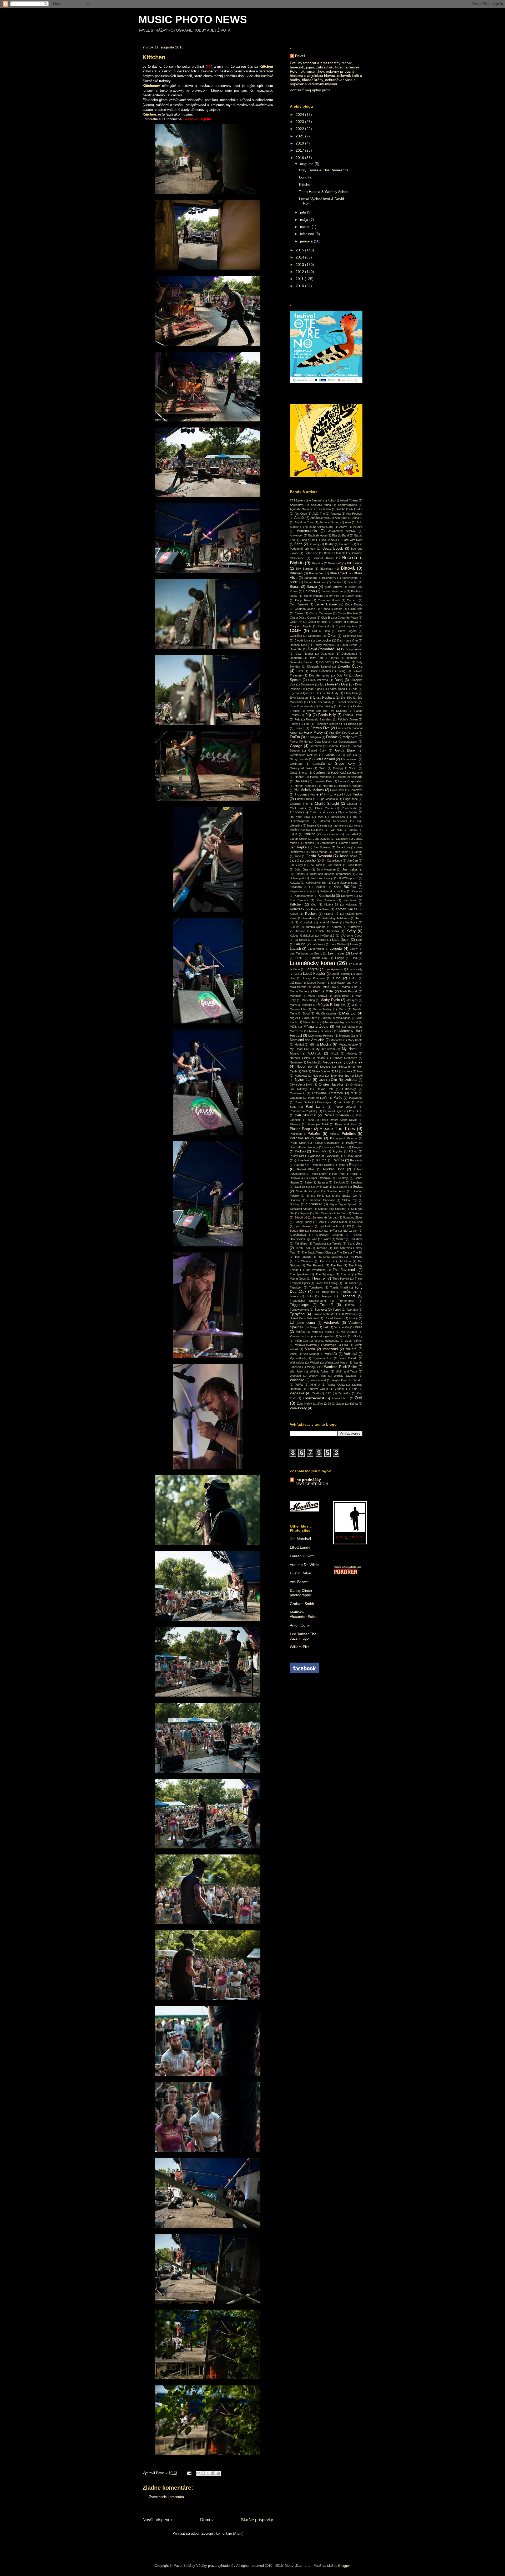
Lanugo (300, 944)
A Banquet (316, 500)
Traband (348, 1296)
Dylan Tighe (314, 689)
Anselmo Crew (304, 522)
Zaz (328, 1393)
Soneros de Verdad (325, 1217)
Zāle (354, 1389)
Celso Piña (355, 609)
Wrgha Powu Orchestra (347, 1380)
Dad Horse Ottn (347, 640)
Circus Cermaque (321, 613)
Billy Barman (304, 569)
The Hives (356, 1257)
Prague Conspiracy (326, 1143)
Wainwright (297, 1362)
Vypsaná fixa (322, 1358)
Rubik (354, 1174)
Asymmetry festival (342, 531)
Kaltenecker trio (316, 883)
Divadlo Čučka (350, 666)
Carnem (352, 600)
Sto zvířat (330, 1231)
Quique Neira (303, 1160)
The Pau (336, 1265)
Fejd (297, 719)
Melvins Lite (298, 1009)
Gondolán (319, 764)
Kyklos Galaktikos (302, 936)
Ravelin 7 (300, 1165)
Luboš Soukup (341, 974)
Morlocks (337, 1040)
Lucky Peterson (314, 978)
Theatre (318, 1278)
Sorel (321, 1222)
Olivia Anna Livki (301, 1085)
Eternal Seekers (347, 702)
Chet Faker (298, 808)
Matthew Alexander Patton (304, 1614)
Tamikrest (320, 1244)
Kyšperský (327, 936)
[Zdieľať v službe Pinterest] (218, 2473)
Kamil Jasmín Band (345, 883)
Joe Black (315, 865)
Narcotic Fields (300, 1058)
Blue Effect (339, 573)
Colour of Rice (317, 622)
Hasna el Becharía (350, 777)
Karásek (320, 887)
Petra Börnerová (336, 1115)
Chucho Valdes (348, 812)
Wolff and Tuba (346, 1371)
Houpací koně (307, 794)
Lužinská (296, 983)
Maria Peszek (349, 991)
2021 (300, 136)
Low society (355, 969)
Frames (300, 728)
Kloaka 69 (331, 904)
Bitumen (296, 573)
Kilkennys (347, 896)
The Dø (342, 1252)
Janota (358, 852)
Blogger (344, 2566)
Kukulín (295, 927)
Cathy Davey (354, 604)
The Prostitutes (315, 1270)
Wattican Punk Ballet (341, 1367)
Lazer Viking (316, 949)
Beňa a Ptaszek (335, 553)
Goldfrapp (296, 764)
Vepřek (300, 1332)
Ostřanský (349, 1089)
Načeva (352, 1053)
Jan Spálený (322, 847)
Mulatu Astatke (348, 1045)
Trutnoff (326, 1305)
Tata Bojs (355, 1244)
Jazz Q (295, 861)
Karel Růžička (345, 887)
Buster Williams (313, 596)
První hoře (319, 1151)
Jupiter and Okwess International (330, 874)
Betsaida (317, 563)
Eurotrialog (326, 706)
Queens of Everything (324, 1156)
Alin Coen (301, 514)
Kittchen (306, 185)
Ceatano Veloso (305, 609)
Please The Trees (337, 1129)
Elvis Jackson (299, 698)
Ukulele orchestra (324, 1314)
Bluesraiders (350, 578)
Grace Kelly (345, 764)
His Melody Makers (309, 790)
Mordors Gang (348, 1036)
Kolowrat (351, 904)
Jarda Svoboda (319, 856)
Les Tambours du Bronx (306, 953)
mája (305, 220)
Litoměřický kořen (312, 963)
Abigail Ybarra (349, 500)
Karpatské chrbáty (302, 891)
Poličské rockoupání (306, 1138)
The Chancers (304, 1261)
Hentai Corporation (350, 781)
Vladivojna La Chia (336, 1345)
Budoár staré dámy (334, 591)
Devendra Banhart (302, 662)
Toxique (327, 1296)
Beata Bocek (333, 549)
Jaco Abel (351, 834)
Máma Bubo (350, 987)
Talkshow (356, 1239)
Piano (310, 1120)
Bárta (298, 544)
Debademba (349, 654)
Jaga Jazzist (321, 839)
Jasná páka (348, 856)
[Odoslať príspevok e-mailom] (189, 2473)
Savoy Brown (319, 1187)
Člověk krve (302, 640)
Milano (327, 1018)
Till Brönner (351, 1283)
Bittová (348, 568)
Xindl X (315, 1385)
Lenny (354, 949)
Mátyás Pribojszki (332, 1005)
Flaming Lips (354, 724)
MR (312, 1045)
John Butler (355, 865)
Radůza (338, 1160)
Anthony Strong (329, 522)
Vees (359, 1327)
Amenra (336, 514)
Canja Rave (303, 600)
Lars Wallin (338, 944)
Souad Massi (338, 1222)
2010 (300, 286)
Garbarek (316, 746)
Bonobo (353, 582)
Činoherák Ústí (353, 636)
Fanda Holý (327, 715)
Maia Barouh (298, 987)
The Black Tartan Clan (316, 1252)
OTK (354, 1093)
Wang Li (313, 1367)
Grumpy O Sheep (345, 768)
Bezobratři (335, 563)
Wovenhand (318, 1380)
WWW (299, 1385)
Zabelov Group (318, 1389)
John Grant (302, 869)
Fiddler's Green (348, 719)
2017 (300, 150)
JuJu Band (297, 874)
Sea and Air (340, 1187)
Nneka (348, 1071)
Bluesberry (329, 578)
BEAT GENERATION (312, 1484)
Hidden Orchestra (351, 786)
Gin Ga (352, 755)
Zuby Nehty (305, 1404)
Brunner (309, 591)
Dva (344, 684)
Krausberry (310, 918)
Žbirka (354, 1404)
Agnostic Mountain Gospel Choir (310, 509)
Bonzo (312, 586)
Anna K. (357, 518)
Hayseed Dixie (323, 781)
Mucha (326, 1044)
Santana (322, 1182)
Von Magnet (311, 1354)
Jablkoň (309, 834)
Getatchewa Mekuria (304, 755)
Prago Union (298, 1143)
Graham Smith (302, 1604)
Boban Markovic (315, 582)
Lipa (354, 958)
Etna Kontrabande (302, 706)
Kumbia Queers (315, 927)
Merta (342, 1009)
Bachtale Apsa (317, 535)
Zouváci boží (340, 1398)
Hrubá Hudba (352, 794)
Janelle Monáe (318, 852)
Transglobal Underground (308, 1301)
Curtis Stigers (347, 631)
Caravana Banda (329, 600)
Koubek (311, 914)
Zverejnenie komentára (166, 2497)
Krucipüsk (306, 922)
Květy (351, 931)
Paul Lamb (315, 1107)
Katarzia (357, 891)
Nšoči (359, 1076)
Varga (314, 1327)
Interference (340, 825)
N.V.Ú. (335, 1053)
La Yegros (319, 940)
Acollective (297, 505)
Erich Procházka (320, 702)
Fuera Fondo (299, 742)
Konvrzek (297, 909)
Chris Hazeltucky (321, 812)
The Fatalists (303, 1257)
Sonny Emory (303, 1222)
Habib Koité (339, 773)
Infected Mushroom (333, 821)
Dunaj (339, 680)
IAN (320, 817)
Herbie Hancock (305, 786)
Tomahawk (316, 1287)
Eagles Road (336, 689)
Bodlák (337, 582)
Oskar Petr (325, 1089)
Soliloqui (357, 1213)
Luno (337, 978)
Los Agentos (334, 969)
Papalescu (356, 1098)
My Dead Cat (299, 1049)
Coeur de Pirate (348, 618)
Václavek (331, 1322)
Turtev (337, 1310)
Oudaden (296, 1098)
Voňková (351, 1354)
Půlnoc (353, 1151)
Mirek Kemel (311, 1022)
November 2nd (339, 1076)
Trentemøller (346, 1301)
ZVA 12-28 (324, 1404)
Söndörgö (301, 1217)
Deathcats (327, 654)
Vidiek (343, 1336)
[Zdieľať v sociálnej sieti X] (208, 2473)
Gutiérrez (319, 773)
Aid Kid (341, 509)
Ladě (359, 940)
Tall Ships (301, 1244)
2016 (300, 158)
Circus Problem (348, 613)
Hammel (357, 773)
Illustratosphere (300, 821)
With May (296, 1371)
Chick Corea (324, 808)
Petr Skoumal (305, 1115)
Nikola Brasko (321, 1071)
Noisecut (318, 1076)
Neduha (312, 1062)
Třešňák (350, 1305)
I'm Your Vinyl (300, 817)
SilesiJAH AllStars (301, 1209)
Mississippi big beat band (341, 1022)
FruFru (295, 737)
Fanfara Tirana (353, 715)
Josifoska (350, 869)
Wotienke (297, 1380)
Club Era (327, 618)
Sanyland (357, 1182)
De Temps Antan (352, 649)
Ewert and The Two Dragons (327, 711)
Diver (300, 671)
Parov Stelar (303, 1102)
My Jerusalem (325, 1049)
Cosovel (324, 626)
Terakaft (322, 1248)
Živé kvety (298, 1408)
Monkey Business (321, 1031)
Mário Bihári (341, 996)
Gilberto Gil (332, 755)
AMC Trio (319, 514)
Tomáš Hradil (339, 1287)
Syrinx (327, 1239)
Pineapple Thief (318, 1124)
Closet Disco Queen (303, 618)
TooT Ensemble (325, 1292)
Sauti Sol (300, 1187)
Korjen (294, 914)
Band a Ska (308, 540)
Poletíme (349, 1133)
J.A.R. (294, 834)
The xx (346, 1274)
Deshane (352, 658)
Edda (354, 689)
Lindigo (340, 958)
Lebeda (336, 948)
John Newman (326, 869)
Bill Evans (355, 563)
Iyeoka (353, 830)
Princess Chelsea (335, 1147)
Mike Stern (310, 1018)
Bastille (330, 544)
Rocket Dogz (334, 1169)
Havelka (301, 781)
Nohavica (301, 1076)
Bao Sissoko (329, 540)
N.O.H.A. (315, 1053)
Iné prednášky (308, 1480)
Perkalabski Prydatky (304, 1111)
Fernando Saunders (319, 719)
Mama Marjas (299, 991)
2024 (300, 115)
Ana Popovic (354, 514)
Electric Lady (330, 693)
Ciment (299, 613)
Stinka (314, 1231)
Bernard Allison (323, 558)
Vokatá (351, 1349)
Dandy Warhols (324, 645)
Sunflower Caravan (329, 1235)
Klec (314, 904)
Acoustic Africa (321, 505)
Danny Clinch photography (301, 1593)
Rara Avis (356, 1160)
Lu (296, 974)
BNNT (294, 582)
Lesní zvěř (336, 953)
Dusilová (327, 684)
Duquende (307, 684)
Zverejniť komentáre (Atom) (222, 2533)
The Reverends (345, 1270)
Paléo (338, 1098)
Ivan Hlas (336, 830)
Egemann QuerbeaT (303, 693)
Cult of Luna (321, 631)
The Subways (325, 1274)
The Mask (345, 1261)
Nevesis (325, 1067)
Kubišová (351, 922)
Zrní (358, 1398)
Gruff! (322, 768)
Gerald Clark (317, 750)
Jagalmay (342, 839)
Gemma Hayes (337, 746)
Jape (298, 856)
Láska (354, 944)
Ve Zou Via (342, 1327)
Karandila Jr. (298, 887)
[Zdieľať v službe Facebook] (213, 2473)
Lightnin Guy (319, 958)
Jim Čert (353, 861)
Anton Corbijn (301, 1625)
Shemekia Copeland (322, 1200)
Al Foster (357, 509)
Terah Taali (303, 1248)
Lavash (295, 949)
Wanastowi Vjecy (336, 1362)
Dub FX (342, 675)
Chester (352, 804)
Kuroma (337, 927)
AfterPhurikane (347, 505)
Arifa (348, 522)
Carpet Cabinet (326, 604)
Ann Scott (341, 518)
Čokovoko (323, 640)
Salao (308, 1182)
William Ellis (300, 1647)
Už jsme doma (302, 1323)
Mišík (293, 1027)
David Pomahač (321, 649)
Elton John (351, 693)
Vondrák (331, 1354)
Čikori (332, 636)
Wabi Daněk (348, 1358)
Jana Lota (343, 847)
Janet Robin (341, 852)
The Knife (326, 1261)
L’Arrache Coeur (352, 936)
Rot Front (338, 1174)
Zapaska (297, 1393)
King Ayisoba (326, 900)
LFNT (299, 958)
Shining (294, 1204)
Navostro (296, 1062)
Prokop (300, 1151)
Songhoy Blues (353, 1217)
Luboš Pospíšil (314, 974)
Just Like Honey (322, 878)
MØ (338, 1027)
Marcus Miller (323, 991)
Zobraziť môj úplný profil (310, 90)
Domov (207, 2520)
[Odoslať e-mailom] (198, 2473)
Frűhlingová (313, 737)
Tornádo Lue (349, 1292)
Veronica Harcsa (323, 1332)
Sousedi (357, 1222)
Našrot (321, 1058)
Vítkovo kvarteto (306, 1345)
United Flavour (334, 1318)
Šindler (340, 1239)
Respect (356, 1165)
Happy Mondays (321, 777)
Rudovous (296, 1178)
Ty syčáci (298, 1314)
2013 (300, 265)
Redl (341, 1165)
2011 (300, 279)
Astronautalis (307, 531)
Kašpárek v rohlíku (333, 891)
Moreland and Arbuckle (307, 1040)
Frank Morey (313, 733)
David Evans (349, 645)
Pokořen (314, 1133)
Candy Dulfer (354, 596)
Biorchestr (327, 569)
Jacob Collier (298, 839)
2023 (300, 122)
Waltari (314, 1362)
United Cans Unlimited (304, 1318)
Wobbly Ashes (319, 1371)
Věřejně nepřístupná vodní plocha (312, 1336)
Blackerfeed (317, 573)
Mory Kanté (355, 1040)
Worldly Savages (345, 1376)
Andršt (299, 518)
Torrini (294, 1296)
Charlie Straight (327, 804)
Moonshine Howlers (321, 1036)
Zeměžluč (345, 1393)
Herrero (328, 786)
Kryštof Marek (329, 922)
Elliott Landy (300, 1547)
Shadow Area (336, 1191)
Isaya (320, 830)
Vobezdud (330, 1349)
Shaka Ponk (315, 1196)
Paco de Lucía (318, 1098)
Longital (306, 177)
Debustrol (296, 658)
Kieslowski (327, 896)
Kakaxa (295, 883)
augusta (307, 164)
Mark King (308, 1000)
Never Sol (304, 1067)
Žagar (340, 1404)
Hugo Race (351, 799)
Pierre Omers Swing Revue (339, 1120)
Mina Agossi (344, 1018)
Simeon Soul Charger (332, 1209)
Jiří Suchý (296, 865)
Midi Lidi (349, 1013)
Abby (331, 500)
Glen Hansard (324, 759)
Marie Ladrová (317, 996)
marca (306, 227)
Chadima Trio (299, 804)
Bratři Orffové (334, 587)
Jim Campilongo (332, 861)
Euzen (343, 706)
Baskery (314, 544)
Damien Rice (298, 645)
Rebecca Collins (322, 1165)
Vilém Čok (302, 1341)
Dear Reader (304, 654)
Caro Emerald (299, 604)
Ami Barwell (300, 1582)
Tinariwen (296, 1287)
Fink (307, 724)
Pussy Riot (297, 1156)
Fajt (308, 715)
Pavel (300, 56)
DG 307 (324, 662)
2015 (300, 250)
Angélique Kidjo (320, 518)
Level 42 (357, 953)
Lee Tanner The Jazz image (303, 1636)
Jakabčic (309, 843)
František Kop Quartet (344, 733)
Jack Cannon (331, 834)
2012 (300, 272)
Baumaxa (345, 544)
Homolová (356, 790)
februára (308, 234)
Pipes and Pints (346, 1124)
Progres (357, 1147)
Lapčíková (318, 944)
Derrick (335, 658)
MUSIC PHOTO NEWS (193, 19)
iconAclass (338, 817)
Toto (310, 1296)
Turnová (320, 1310)
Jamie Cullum (349, 843)
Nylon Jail (303, 1080)
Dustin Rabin (301, 1573)
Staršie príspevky (257, 2520)
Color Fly (296, 622)
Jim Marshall (300, 1539)
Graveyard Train (301, 768)
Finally (294, 724)
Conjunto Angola (301, 626)
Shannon (296, 1200)
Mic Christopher (326, 1013)
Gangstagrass (348, 742)
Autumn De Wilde (304, 1565)
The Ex (358, 1252)
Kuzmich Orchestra (326, 931)
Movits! (299, 1045)
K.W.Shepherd (348, 878)
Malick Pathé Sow (324, 987)
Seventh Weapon (308, 1191)
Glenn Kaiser (350, 759)
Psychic (338, 1151)
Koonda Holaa (320, 909)
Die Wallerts (343, 662)
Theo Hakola (341, 1279)
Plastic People (301, 1129)
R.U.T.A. (322, 1160)
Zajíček (340, 1389)
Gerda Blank (345, 750)
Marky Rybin (330, 1000)
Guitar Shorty (299, 773)
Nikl (304, 1071)
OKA (322, 1080)
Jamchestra (328, 843)
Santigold (339, 1182)
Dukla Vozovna (318, 680)
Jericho (310, 861)
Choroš (296, 812)
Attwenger (296, 535)
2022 (300, 129)
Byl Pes (334, 596)
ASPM (343, 527)
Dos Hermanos (319, 675)
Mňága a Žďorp (316, 1027)
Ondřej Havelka (331, 1085)
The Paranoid (315, 1265)
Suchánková (298, 1235)
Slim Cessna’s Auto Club (331, 1213)
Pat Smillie (344, 1102)
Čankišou (296, 636)
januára (307, 241)
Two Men (352, 1310)
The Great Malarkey (330, 1257)
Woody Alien (317, 1376)
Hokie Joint (337, 790)
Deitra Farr (316, 658)
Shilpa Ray (350, 1200)
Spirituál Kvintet (329, 1226)
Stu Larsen (350, 1231)
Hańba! (299, 777)
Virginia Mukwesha (327, 1341)
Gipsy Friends (299, 759)
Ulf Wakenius (349, 1314)
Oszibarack (297, 1093)
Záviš (316, 1393)
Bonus (295, 587)
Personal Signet (333, 1111)
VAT (326, 1327)
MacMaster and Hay (344, 983)
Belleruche (311, 553)
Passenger (324, 1102)
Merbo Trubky (322, 1009)
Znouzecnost (313, 1398)
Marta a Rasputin (301, 1005)
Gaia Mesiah (323, 742)
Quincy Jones (353, 1156)
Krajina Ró (331, 914)
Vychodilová (298, 1358)
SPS (348, 1226)
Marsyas (352, 1000)
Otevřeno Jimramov (327, 1093)
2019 (300, 143)
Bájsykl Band (341, 535)
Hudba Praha (304, 799)
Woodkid (295, 1376)
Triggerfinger (299, 1305)
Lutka (353, 978)
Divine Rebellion (320, 671)
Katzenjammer (304, 896)
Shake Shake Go (344, 1196)
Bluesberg (310, 578)
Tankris (337, 1244)
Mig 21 (294, 1018)
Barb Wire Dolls (352, 540)
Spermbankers (304, 1226)
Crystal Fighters (346, 626)
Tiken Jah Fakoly (327, 1283)
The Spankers (299, 1274)
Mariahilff (296, 996)
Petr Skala (356, 1111)
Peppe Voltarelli (345, 1107)
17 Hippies (297, 500)
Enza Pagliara (324, 698)
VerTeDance (349, 1332)
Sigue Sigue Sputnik (343, 1204)
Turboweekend (299, 1310)
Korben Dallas (346, 909)
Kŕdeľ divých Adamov (336, 918)
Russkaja (342, 1178)
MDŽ (355, 1005)
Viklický (358, 1336)
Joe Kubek (335, 865)
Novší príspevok (158, 2520)
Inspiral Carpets (317, 825)
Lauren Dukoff (302, 1556)
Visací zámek (353, 1341)
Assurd (358, 527)
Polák (332, 1134)
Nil (337, 1071)
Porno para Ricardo (344, 1138)
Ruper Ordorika (320, 1178)
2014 (300, 257)
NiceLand (344, 1067)
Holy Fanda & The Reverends (324, 170)
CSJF (295, 631)
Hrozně (331, 794)
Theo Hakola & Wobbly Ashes (324, 192)
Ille (355, 817)
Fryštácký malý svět (342, 737)
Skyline (304, 1213)
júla (304, 212)
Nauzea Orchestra (345, 1058)
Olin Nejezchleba (344, 1080)
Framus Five (320, 728)
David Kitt (296, 649)
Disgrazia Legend (319, 667)
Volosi (294, 1354)
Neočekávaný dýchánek (343, 1062)
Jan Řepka (298, 847)
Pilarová (295, 1124)
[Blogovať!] (203, 2473)
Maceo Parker (316, 983)
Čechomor (315, 636)
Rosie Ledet (318, 1174)
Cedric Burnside (332, 609)
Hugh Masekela (328, 799)
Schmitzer (314, 1204)
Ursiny (353, 1318)
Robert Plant (306, 1169)
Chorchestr (349, 808)
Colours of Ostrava (345, 622)
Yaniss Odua (336, 1385)
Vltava (310, 1349)
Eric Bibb (346, 698)
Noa (360, 1071)
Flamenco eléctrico (328, 724)
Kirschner (350, 900)
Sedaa (358, 1187)
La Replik (301, 940)
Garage (296, 746)
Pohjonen (296, 1134)
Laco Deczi (341, 940)
